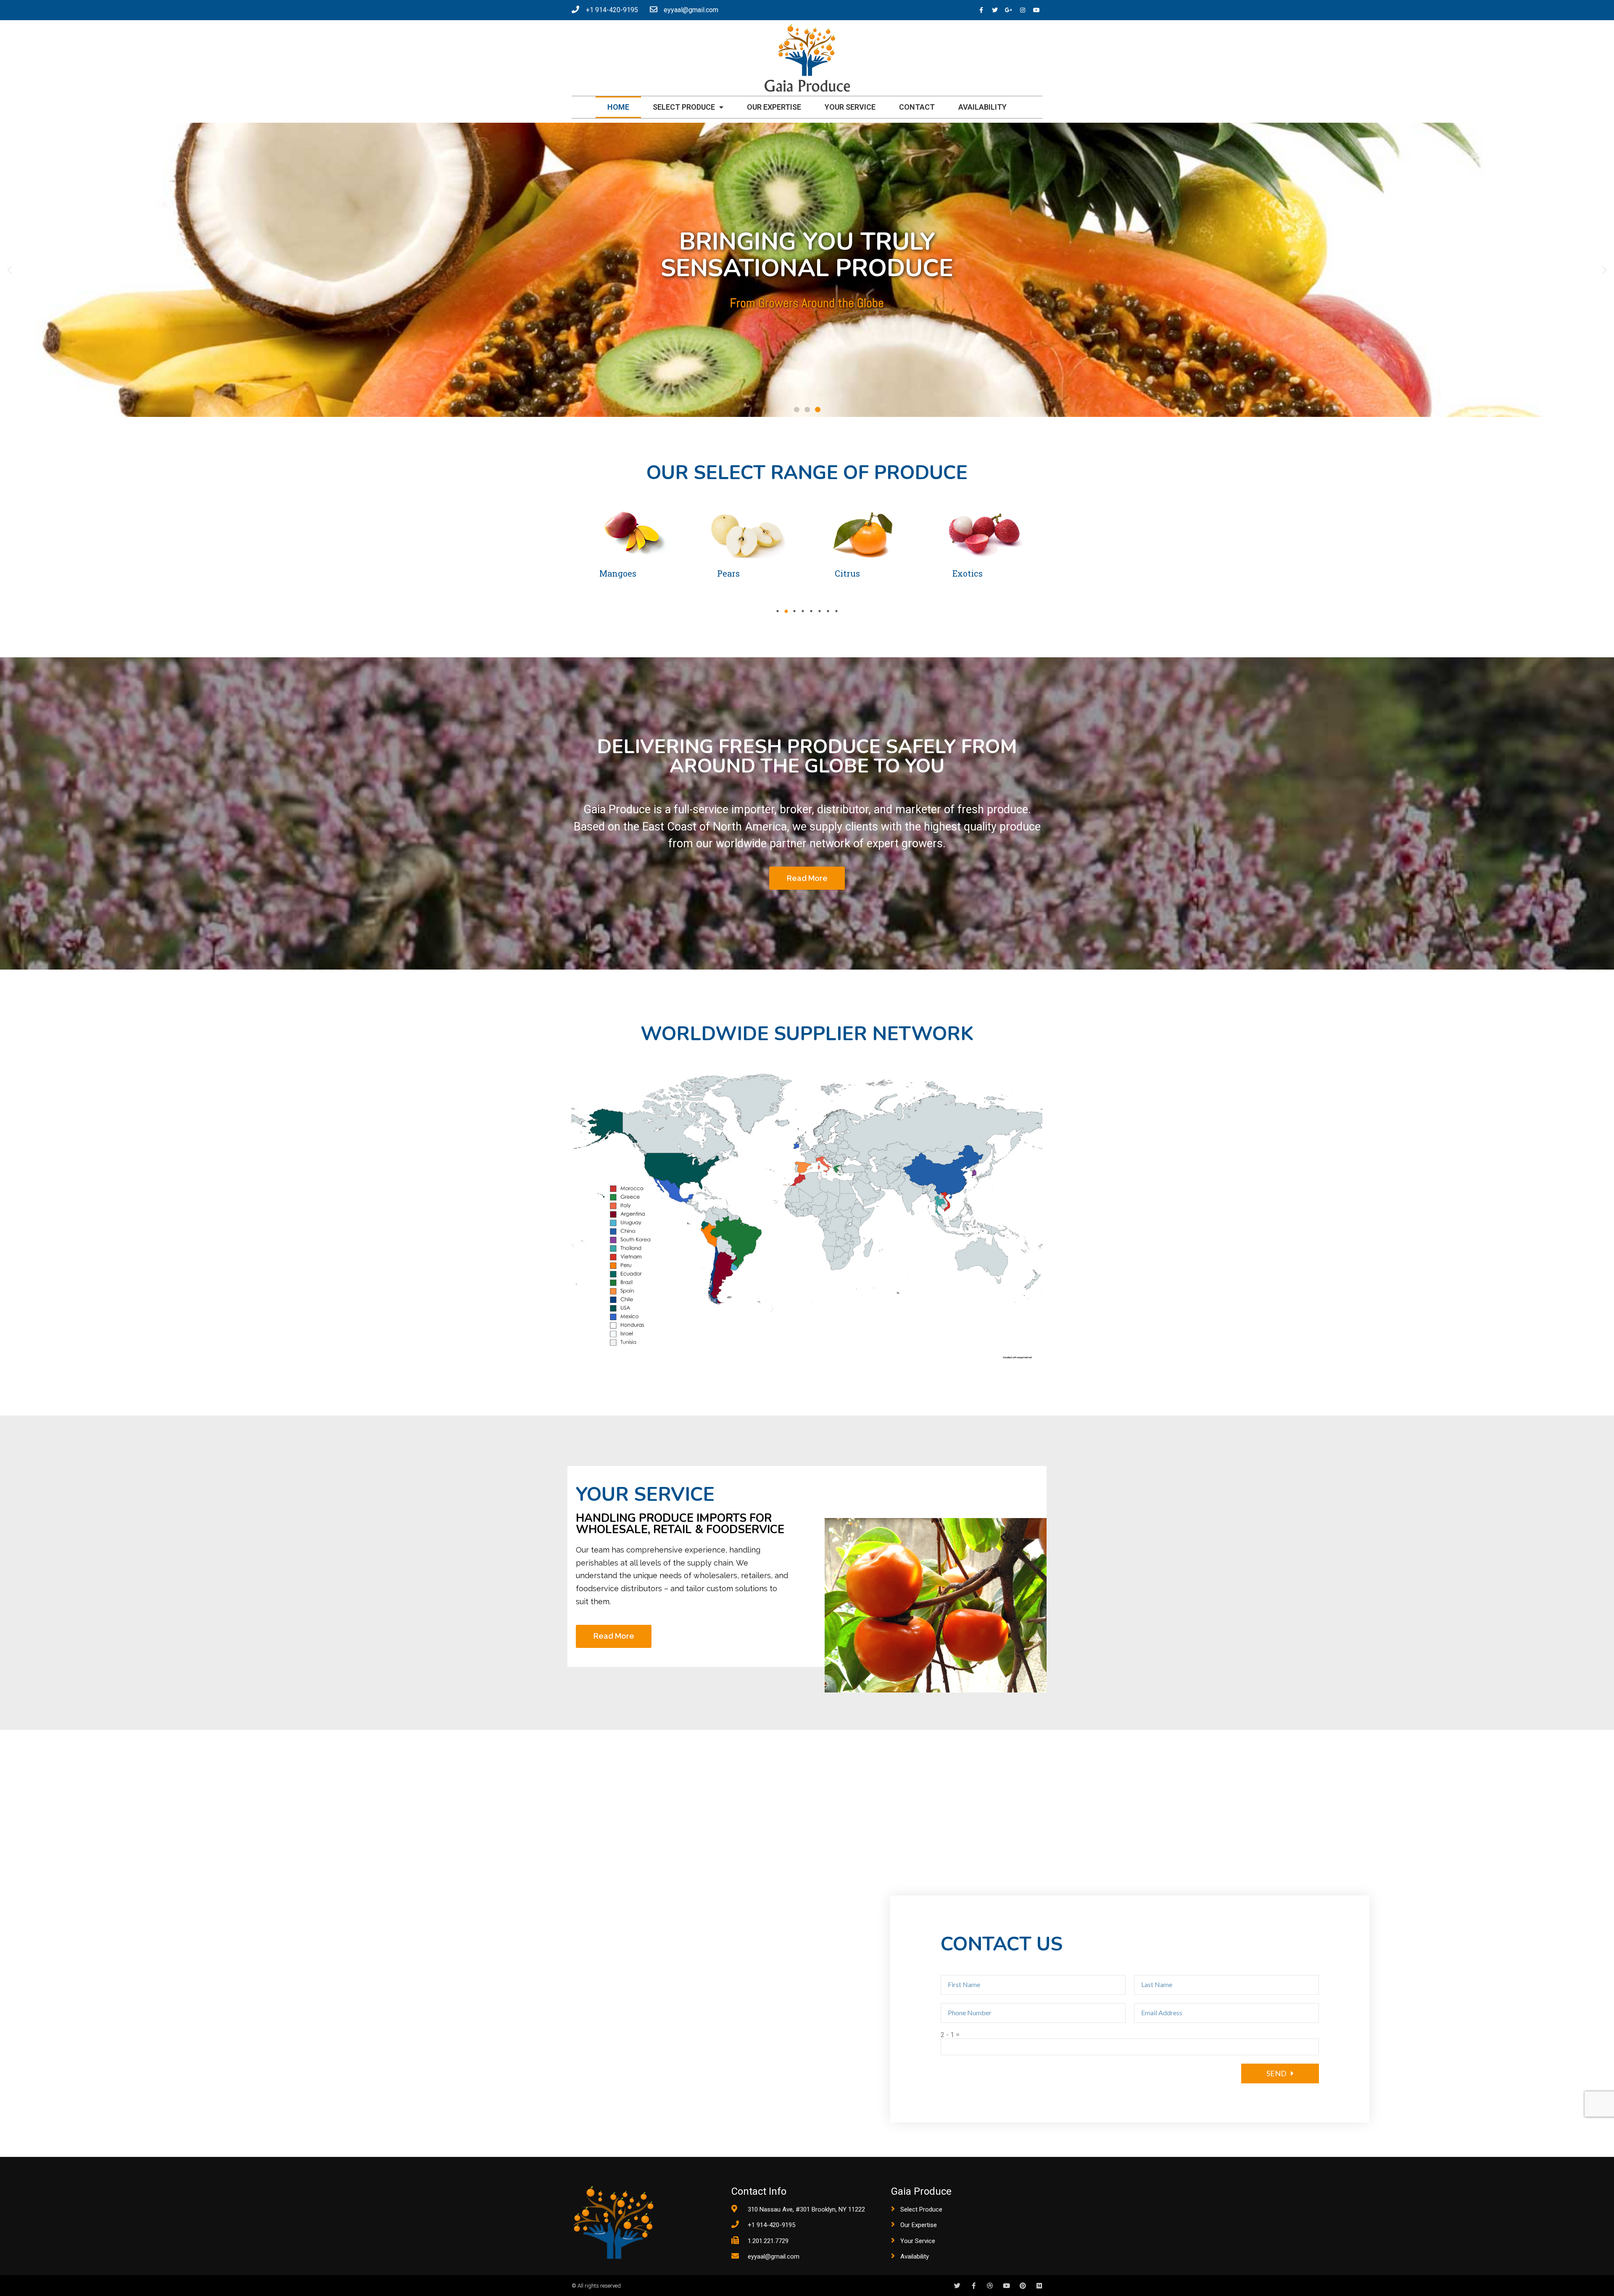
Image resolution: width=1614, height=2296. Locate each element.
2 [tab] (786, 611)
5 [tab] (811, 611)
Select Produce (684, 107)
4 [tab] (803, 611)
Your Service (850, 107)
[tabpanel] (630, 548)
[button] (797, 410)
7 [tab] (828, 611)
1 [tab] (778, 611)
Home (618, 107)
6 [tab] (820, 611)
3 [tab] (794, 611)
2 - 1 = (950, 2035)
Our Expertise (774, 107)
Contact (917, 107)
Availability (982, 107)
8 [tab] (836, 611)
